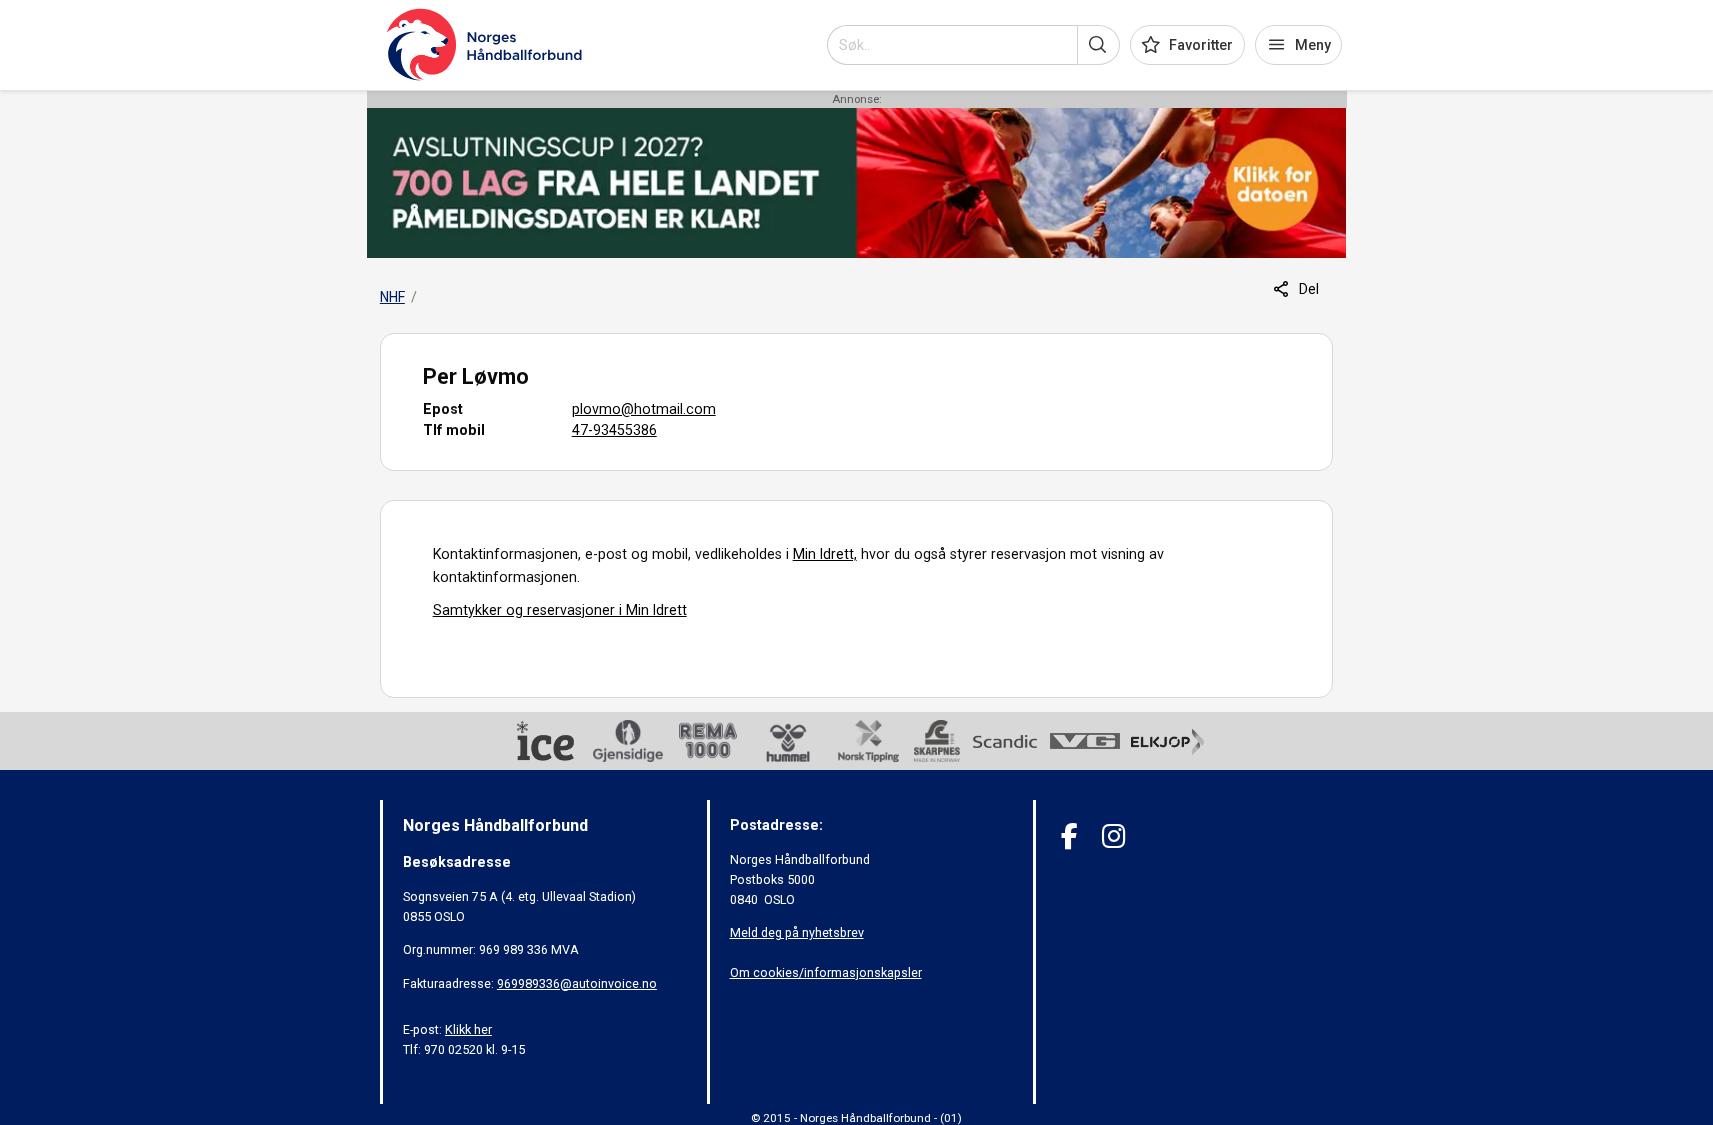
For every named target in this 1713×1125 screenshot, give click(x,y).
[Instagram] (1113, 836)
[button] (1098, 45)
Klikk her (468, 1029)
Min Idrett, (825, 554)
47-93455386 (614, 430)
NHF (392, 297)
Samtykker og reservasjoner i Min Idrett (560, 610)
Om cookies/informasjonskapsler (826, 972)
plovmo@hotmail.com (644, 409)
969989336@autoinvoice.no (577, 983)
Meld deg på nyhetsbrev (797, 932)
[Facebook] (1069, 836)
